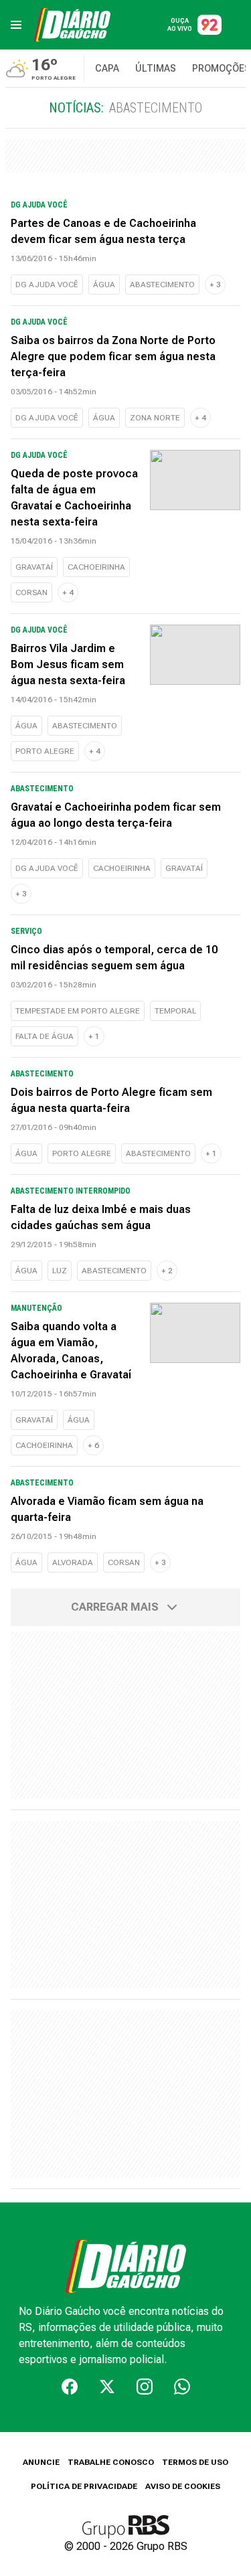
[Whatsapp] (182, 2387)
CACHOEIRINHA (96, 567)
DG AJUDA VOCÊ (47, 285)
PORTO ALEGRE (45, 751)
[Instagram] (145, 2387)
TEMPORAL (175, 1011)
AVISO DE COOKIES (183, 2486)
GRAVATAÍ (34, 567)
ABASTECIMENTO (162, 285)
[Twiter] (107, 2387)
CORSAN (31, 592)
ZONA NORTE (155, 418)
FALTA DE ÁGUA (45, 1036)
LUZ (60, 1271)
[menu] (16, 25)
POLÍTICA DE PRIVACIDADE (84, 2486)
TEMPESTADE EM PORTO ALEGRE (78, 1011)
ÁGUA (104, 285)
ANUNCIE (41, 2462)
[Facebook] (70, 2387)
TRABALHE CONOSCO (111, 2462)
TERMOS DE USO (195, 2462)
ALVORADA (73, 1562)
